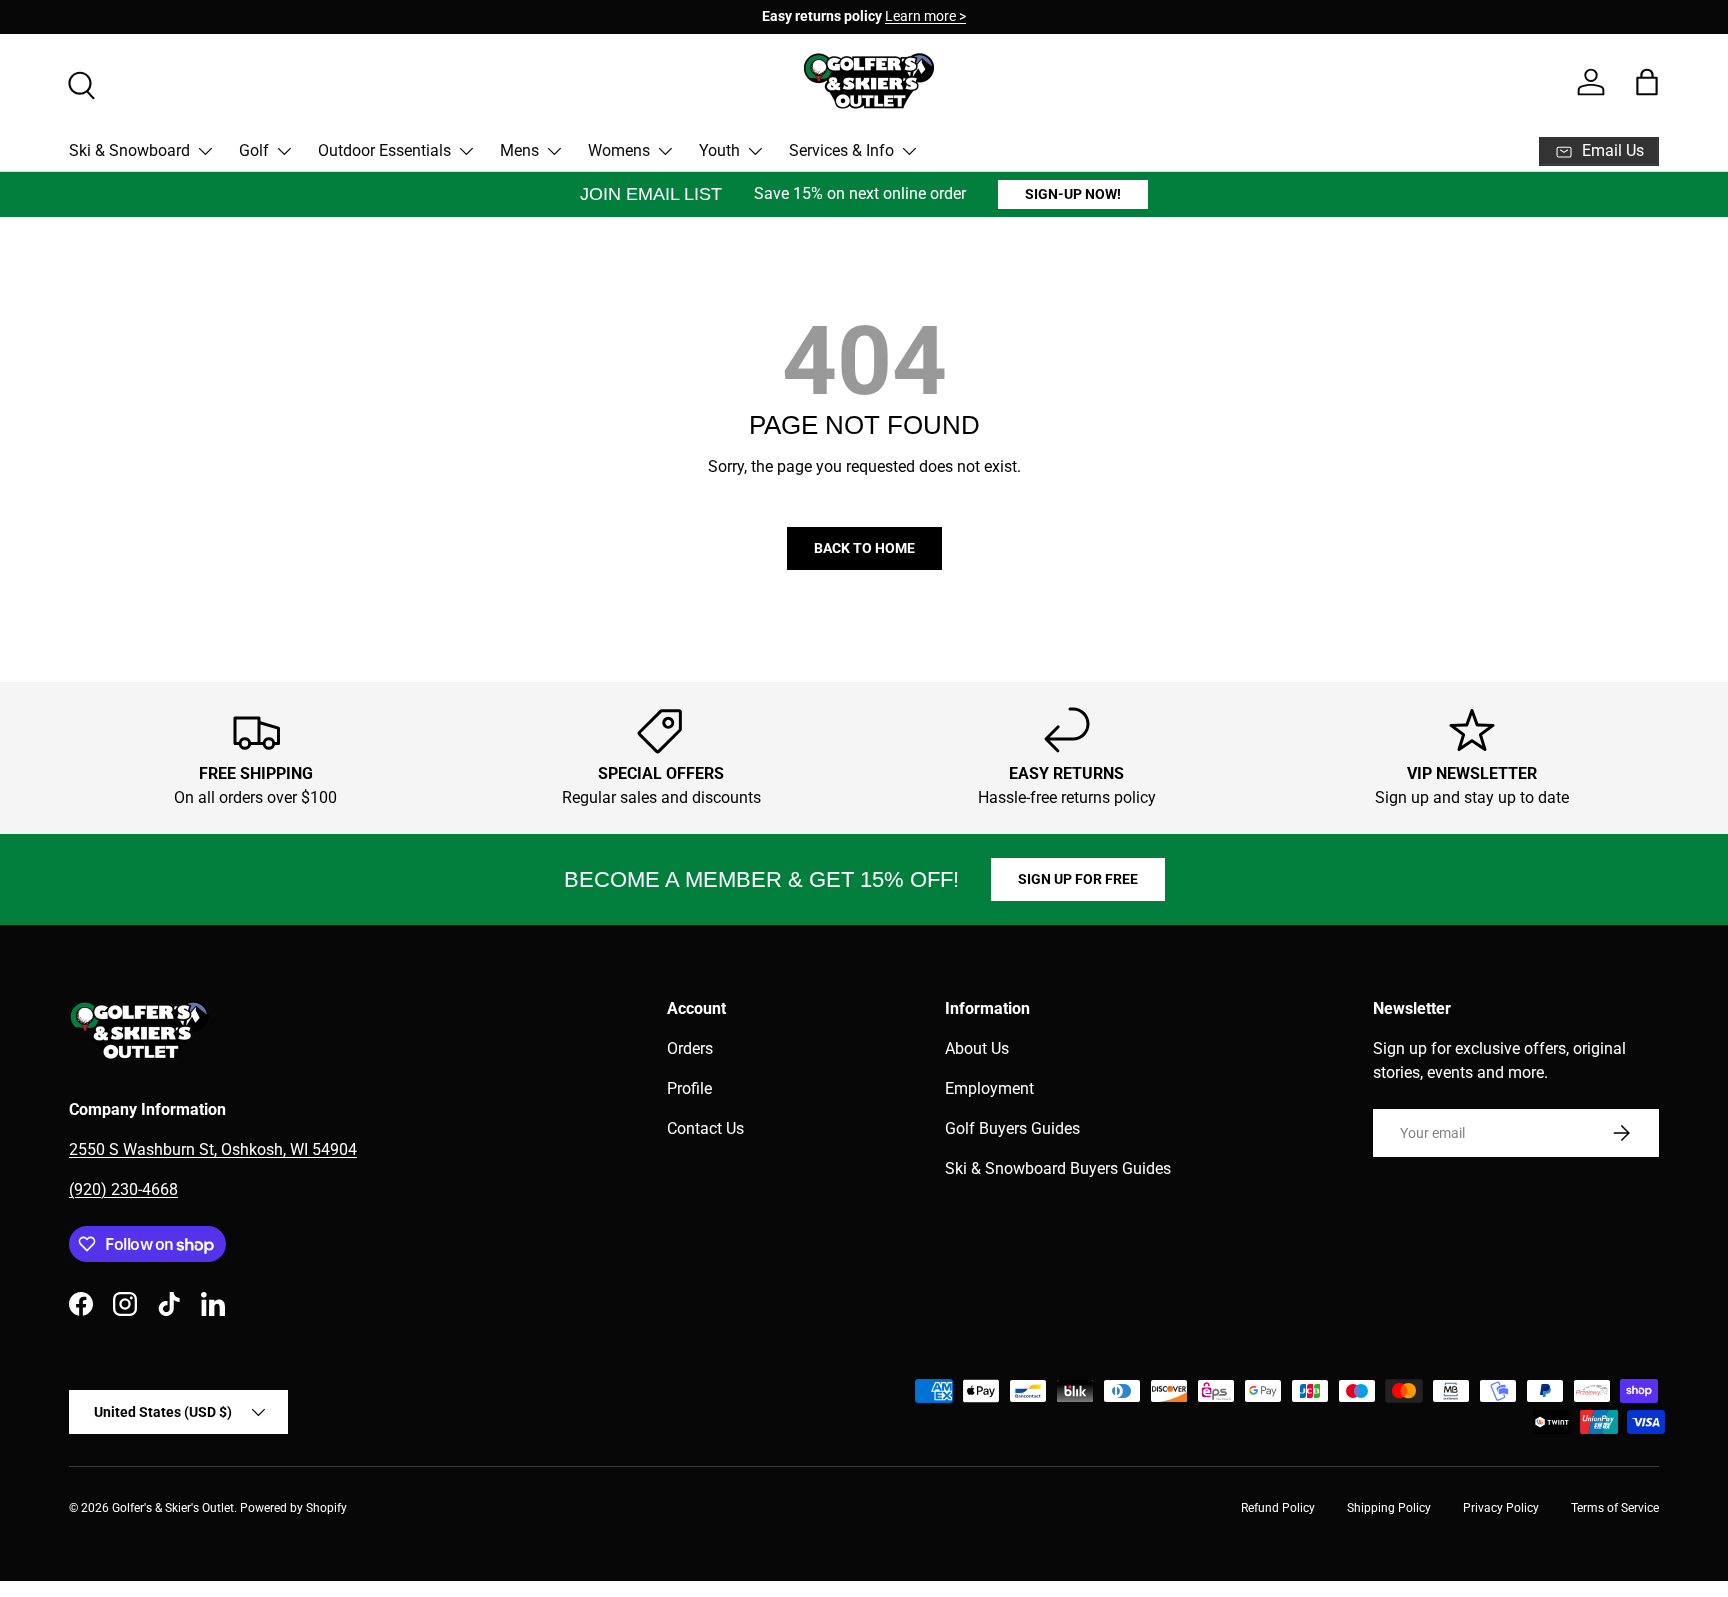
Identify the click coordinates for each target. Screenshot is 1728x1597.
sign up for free (1078, 879)
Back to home (864, 548)
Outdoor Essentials (384, 150)
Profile (689, 1088)
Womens (619, 150)
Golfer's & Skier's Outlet (173, 1508)
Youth (719, 150)
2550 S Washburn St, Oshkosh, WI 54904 (213, 1149)
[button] (1647, 82)
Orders (690, 1048)
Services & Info (841, 150)
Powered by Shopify (293, 1508)
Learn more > (925, 16)
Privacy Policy (1501, 1508)
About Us (977, 1048)
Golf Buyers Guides (1012, 1128)
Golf (254, 150)
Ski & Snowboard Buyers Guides (1058, 1168)
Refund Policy (1278, 1508)
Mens (519, 150)
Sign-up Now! (1073, 194)
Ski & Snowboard (129, 150)
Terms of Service (1615, 1508)
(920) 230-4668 (123, 1189)
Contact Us (705, 1128)
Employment (989, 1088)
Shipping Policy (1389, 1508)
